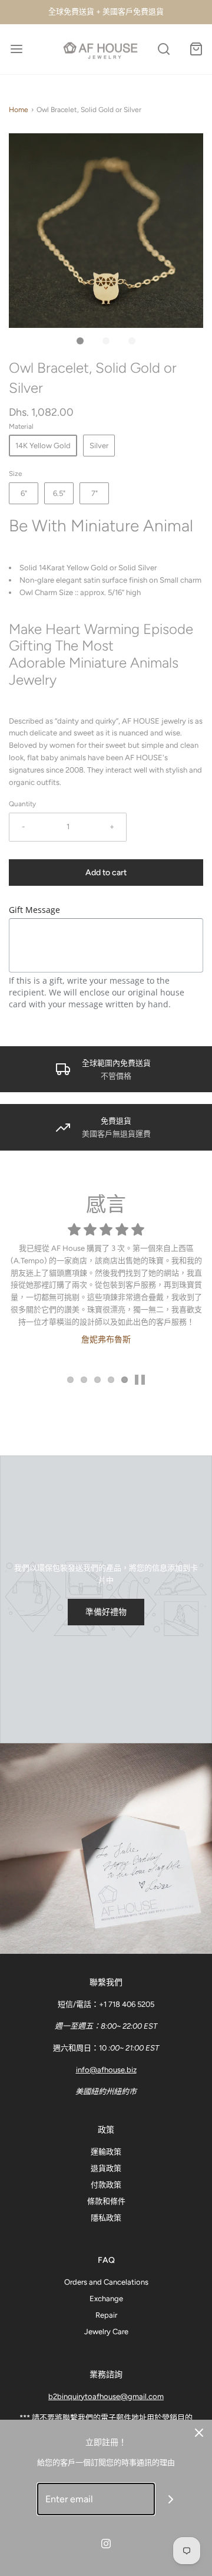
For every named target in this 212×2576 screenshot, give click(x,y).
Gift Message (34, 910)
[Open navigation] (16, 49)
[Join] (171, 2499)
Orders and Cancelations (106, 2282)
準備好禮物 (106, 1612)
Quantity (22, 804)
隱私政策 (106, 2218)
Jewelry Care (106, 2332)
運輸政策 (106, 2152)
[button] (106, 231)
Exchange (106, 2299)
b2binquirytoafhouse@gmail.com (106, 2396)
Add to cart (106, 873)
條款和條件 (106, 2201)
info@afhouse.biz (106, 2070)
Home (19, 110)
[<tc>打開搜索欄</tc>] (163, 49)
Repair (106, 2315)
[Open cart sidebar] (196, 49)
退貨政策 (106, 2168)
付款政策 (106, 2185)
